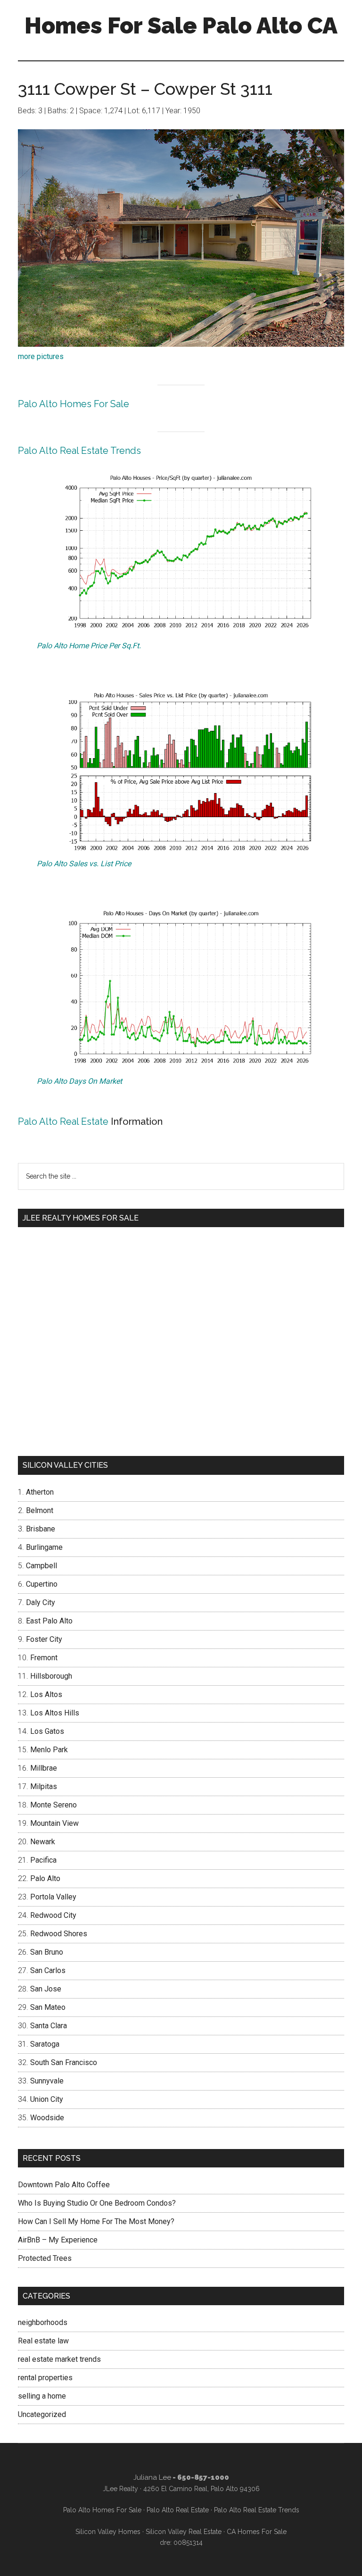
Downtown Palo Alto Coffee (64, 2185)
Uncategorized (42, 2414)
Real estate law (43, 2341)
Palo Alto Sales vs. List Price (84, 864)
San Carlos (48, 1970)
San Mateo (48, 2007)
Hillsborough (51, 1676)
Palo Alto (45, 1878)
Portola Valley (53, 1897)
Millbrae (44, 1768)
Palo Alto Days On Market (79, 1081)
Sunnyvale (47, 2081)
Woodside (47, 2118)
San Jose (46, 1989)
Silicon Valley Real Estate (184, 2532)
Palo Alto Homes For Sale (74, 404)
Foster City (44, 1639)
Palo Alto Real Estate (63, 1121)
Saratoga (45, 2044)
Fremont (44, 1658)
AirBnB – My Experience (58, 2240)
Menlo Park (49, 1750)
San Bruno (47, 1952)
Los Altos (46, 1694)
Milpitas (44, 1786)
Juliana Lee (152, 2477)
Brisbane (41, 1529)
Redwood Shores (59, 1934)
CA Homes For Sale (257, 2532)
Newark (43, 1842)
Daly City (41, 1602)
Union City (47, 2099)
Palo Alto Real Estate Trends (79, 451)
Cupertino (42, 1584)
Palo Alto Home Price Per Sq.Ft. (89, 646)
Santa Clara (49, 2026)
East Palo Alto (49, 1621)
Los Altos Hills (55, 1713)
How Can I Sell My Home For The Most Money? (96, 2221)
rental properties (45, 2378)
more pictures (41, 356)
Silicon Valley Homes (108, 2532)
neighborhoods (43, 2322)
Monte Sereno (53, 1805)
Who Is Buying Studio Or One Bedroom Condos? (97, 2203)
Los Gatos (47, 1731)
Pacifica (43, 1860)
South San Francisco (64, 2062)
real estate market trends (59, 2359)
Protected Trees (45, 2258)
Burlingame (44, 1547)
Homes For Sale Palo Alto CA (181, 25)
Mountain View (54, 1823)
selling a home (42, 2396)
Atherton (40, 1492)
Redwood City (53, 1915)
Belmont (40, 1510)
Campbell (41, 1566)
